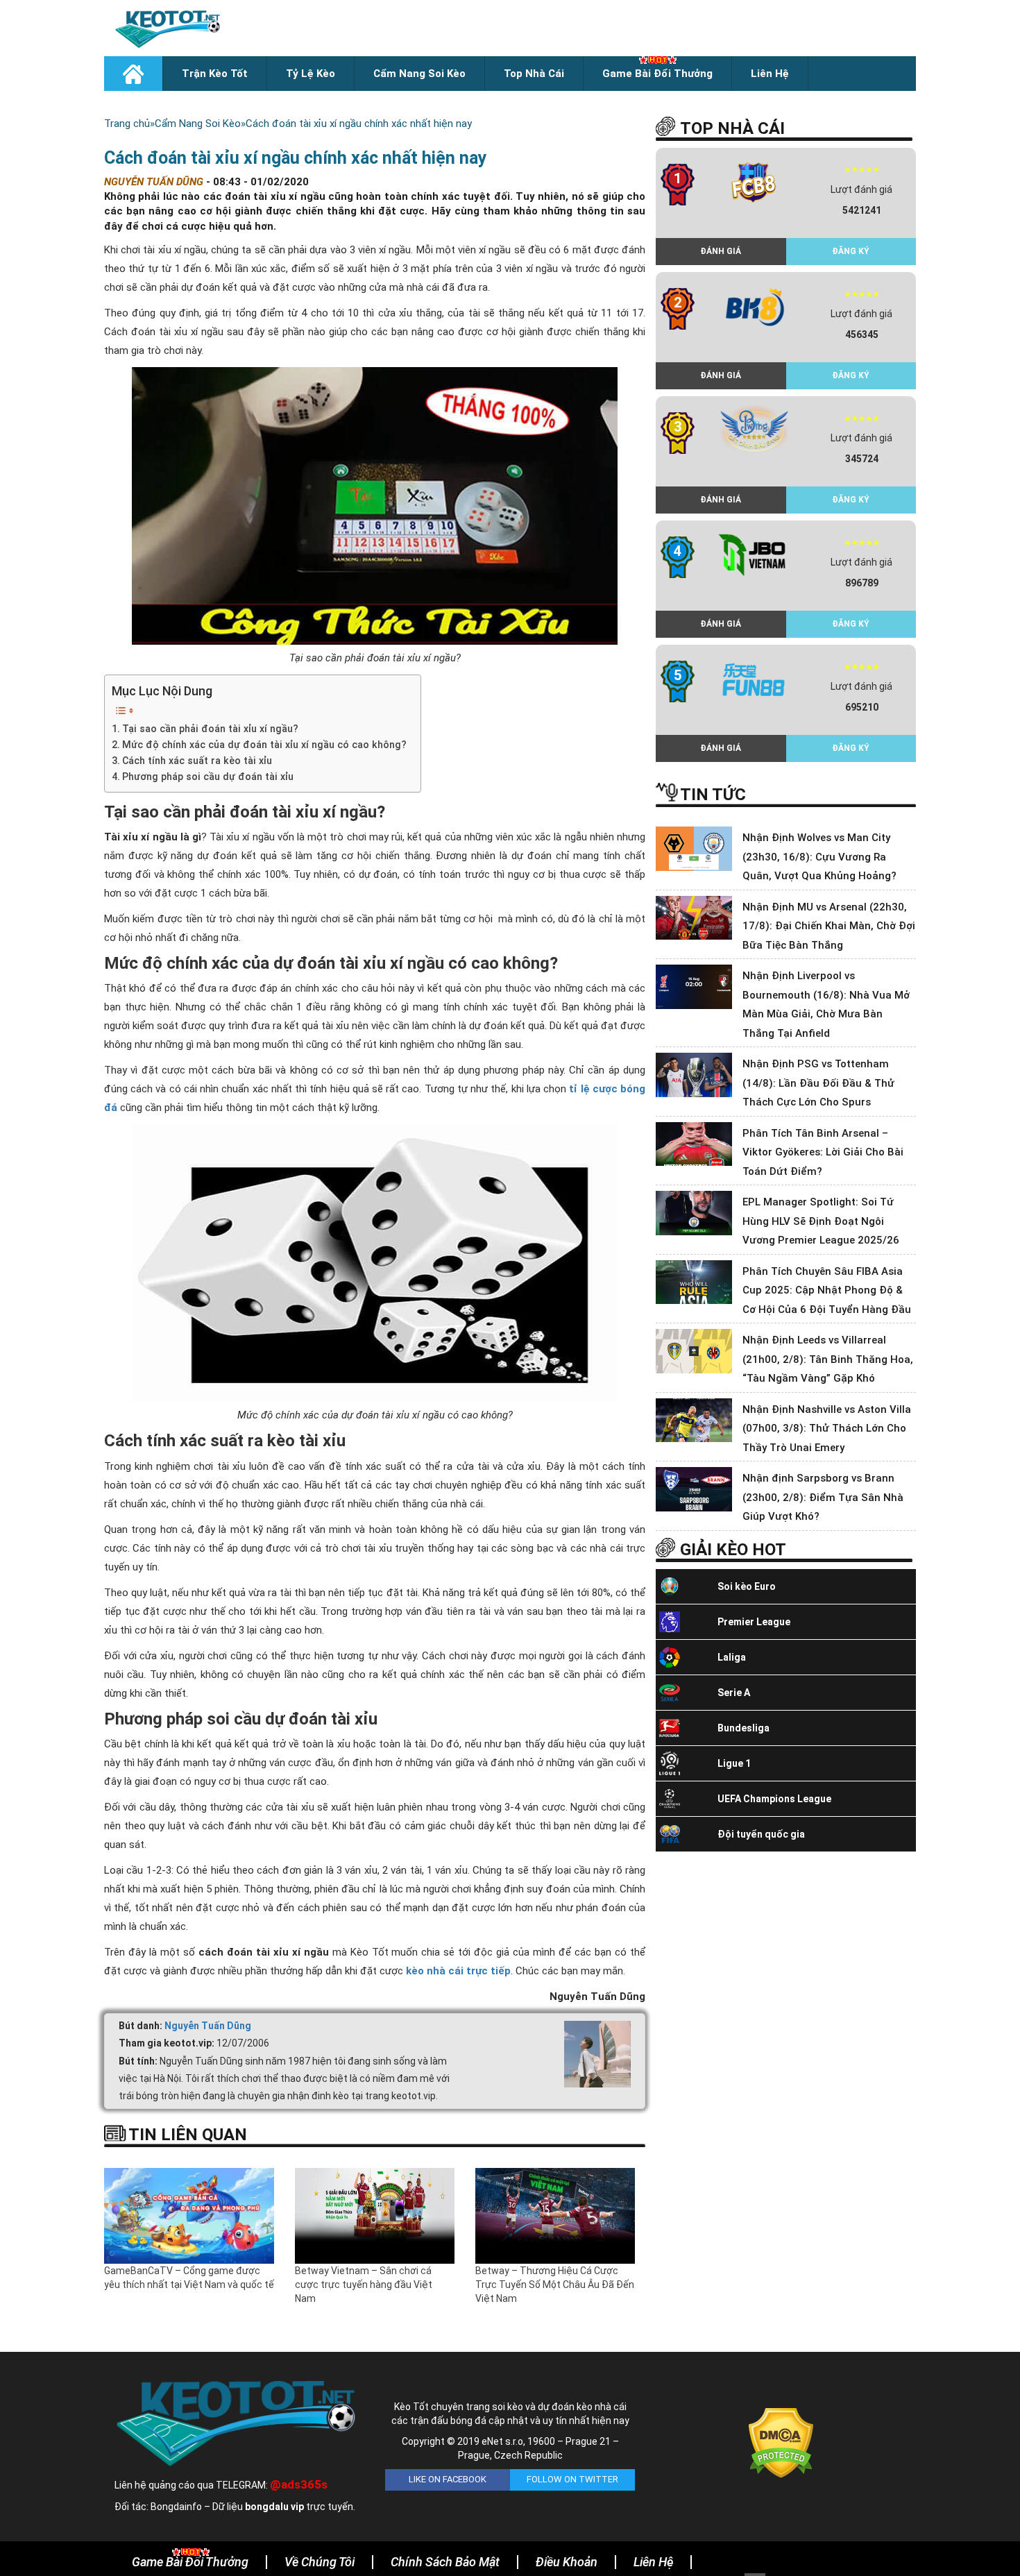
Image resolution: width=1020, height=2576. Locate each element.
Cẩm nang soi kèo (419, 74)
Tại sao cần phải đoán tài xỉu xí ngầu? (210, 729)
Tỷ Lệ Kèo (311, 74)
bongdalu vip (274, 2507)
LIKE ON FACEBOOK (448, 2479)
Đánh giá (721, 251)
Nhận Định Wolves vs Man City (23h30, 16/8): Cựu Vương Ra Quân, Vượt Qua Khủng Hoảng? (819, 857)
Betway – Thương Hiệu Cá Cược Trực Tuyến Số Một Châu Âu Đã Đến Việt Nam (555, 2285)
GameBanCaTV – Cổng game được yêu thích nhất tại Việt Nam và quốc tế (189, 2278)
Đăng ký (851, 251)
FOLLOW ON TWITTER (572, 2479)
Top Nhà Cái (534, 74)
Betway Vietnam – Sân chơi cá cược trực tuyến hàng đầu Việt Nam (364, 2285)
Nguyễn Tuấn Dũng (208, 2026)
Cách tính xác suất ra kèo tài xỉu (197, 761)
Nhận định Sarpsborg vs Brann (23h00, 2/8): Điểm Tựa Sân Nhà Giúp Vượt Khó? (823, 1497)
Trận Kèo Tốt (215, 74)
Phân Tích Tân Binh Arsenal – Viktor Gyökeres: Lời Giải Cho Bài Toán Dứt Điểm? (823, 1152)
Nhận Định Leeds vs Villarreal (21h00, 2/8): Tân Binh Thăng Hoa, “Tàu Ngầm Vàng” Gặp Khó (828, 1359)
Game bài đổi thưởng (657, 74)
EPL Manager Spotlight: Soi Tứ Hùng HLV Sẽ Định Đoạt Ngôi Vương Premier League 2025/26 (821, 1221)
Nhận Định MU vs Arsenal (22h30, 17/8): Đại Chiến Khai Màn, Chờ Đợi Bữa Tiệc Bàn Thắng (829, 926)
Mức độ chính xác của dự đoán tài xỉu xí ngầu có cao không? (264, 745)
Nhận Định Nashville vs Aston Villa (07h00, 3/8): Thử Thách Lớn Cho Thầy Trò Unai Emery (827, 1429)
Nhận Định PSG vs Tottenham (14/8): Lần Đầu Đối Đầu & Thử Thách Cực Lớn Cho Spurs (818, 1083)
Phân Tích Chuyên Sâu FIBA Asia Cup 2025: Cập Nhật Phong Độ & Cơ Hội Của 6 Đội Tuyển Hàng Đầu (827, 1290)
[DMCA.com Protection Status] (781, 2442)
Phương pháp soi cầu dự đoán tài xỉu (208, 777)
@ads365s (299, 2484)
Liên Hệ (770, 74)
